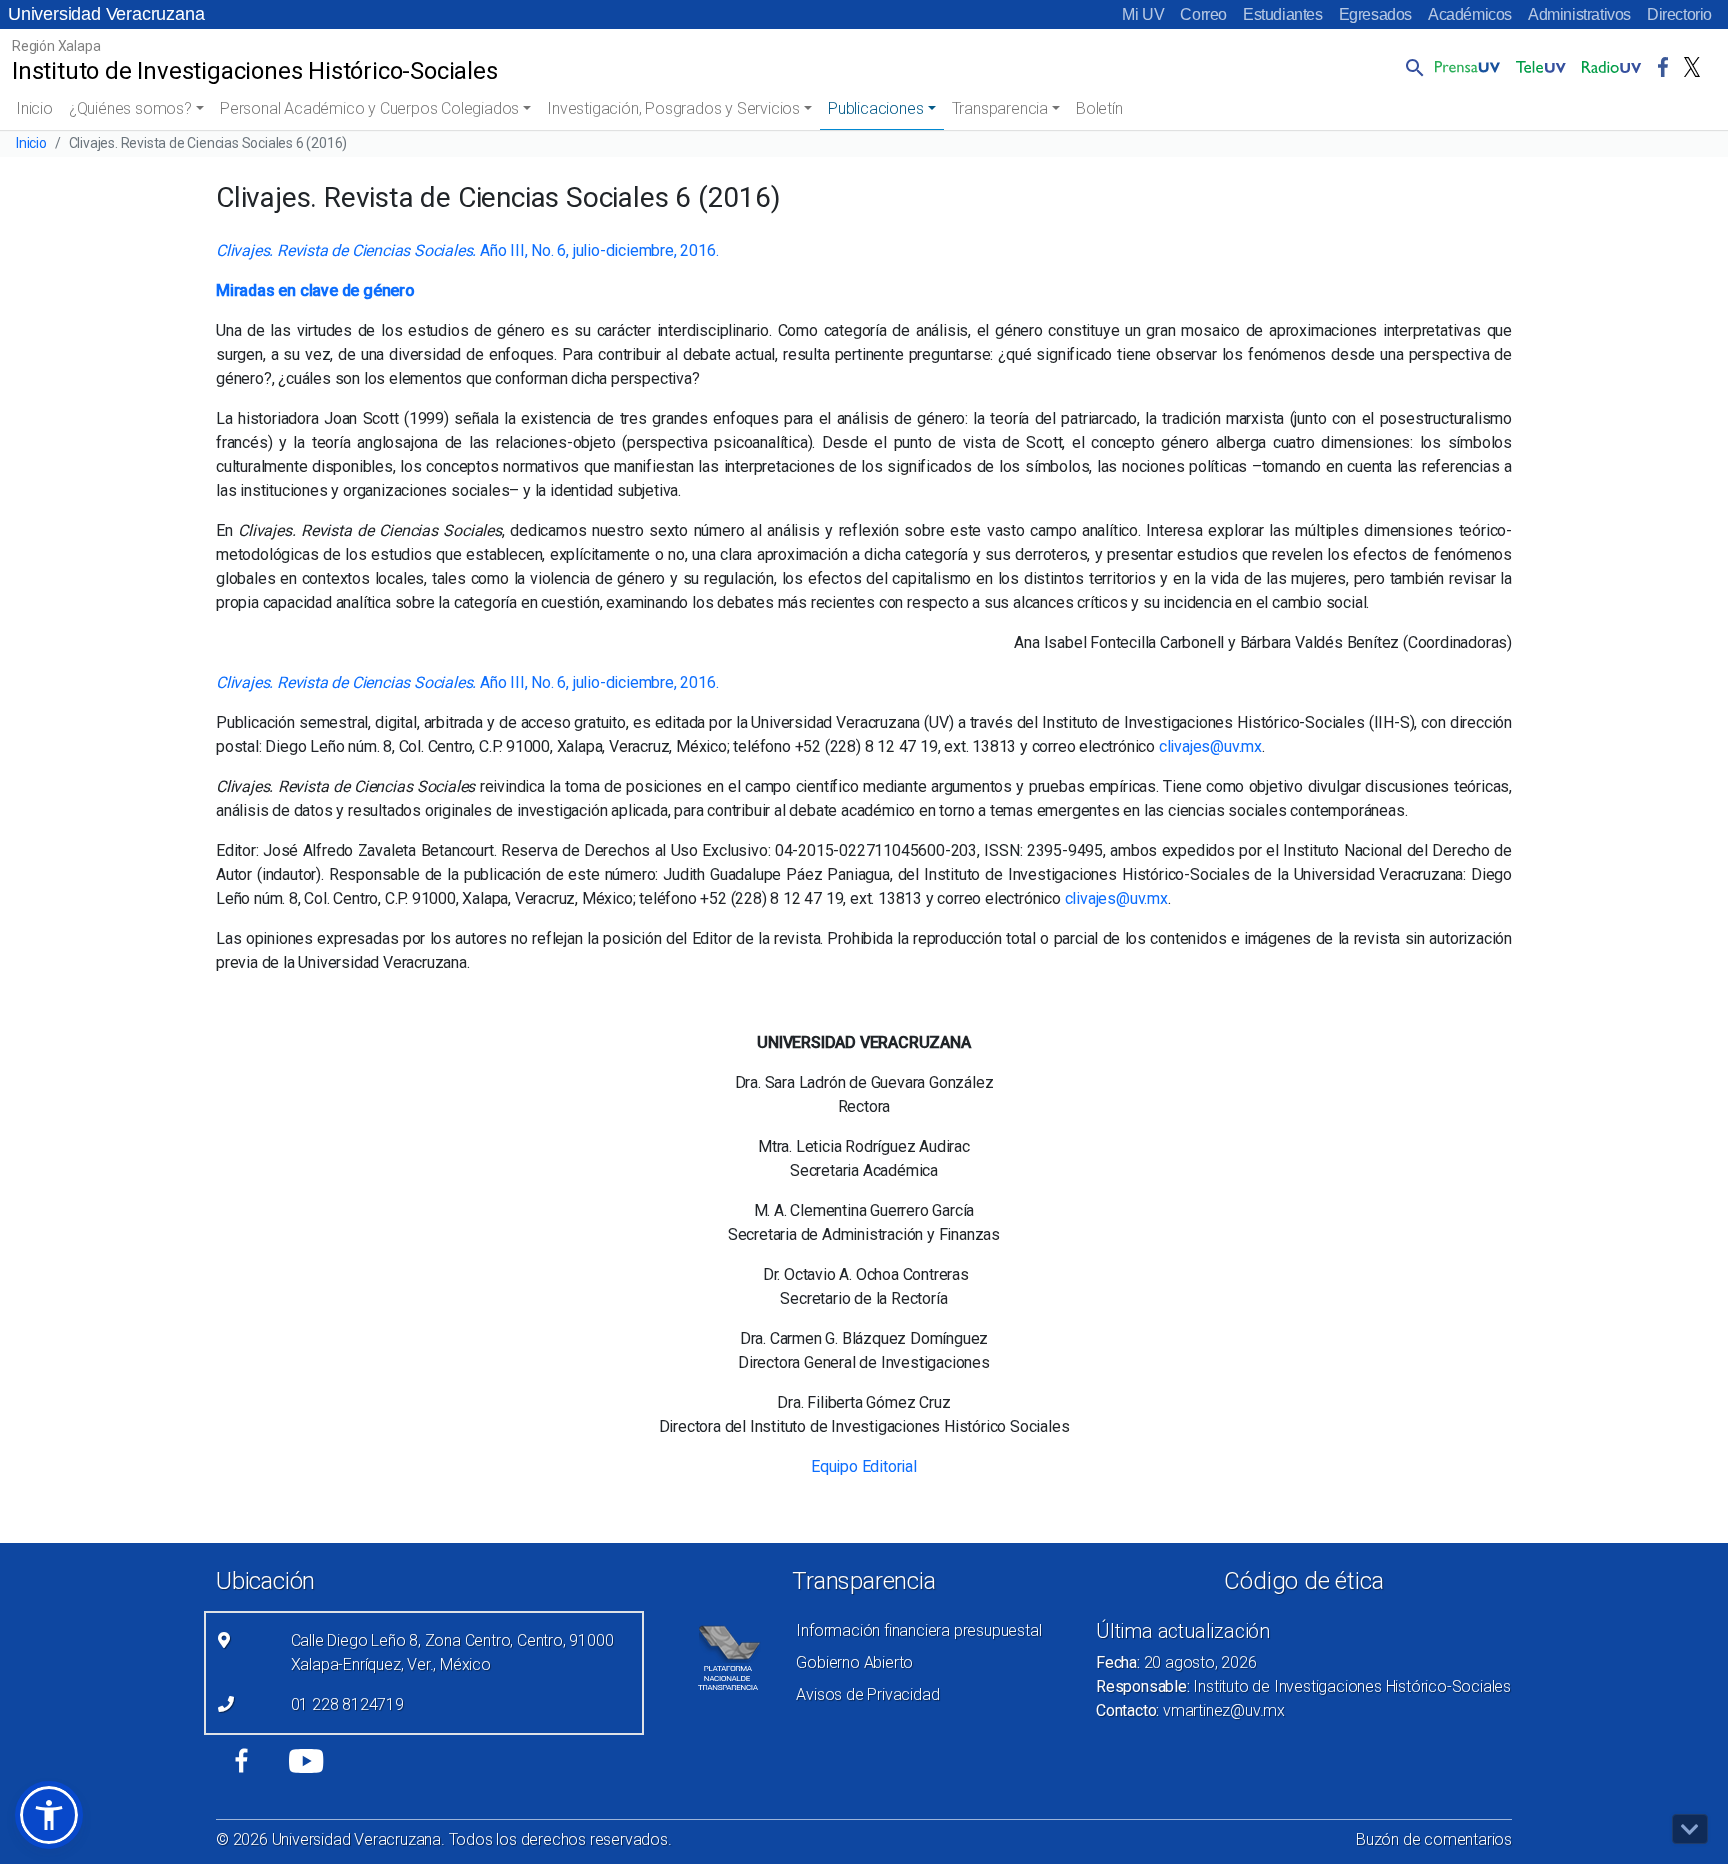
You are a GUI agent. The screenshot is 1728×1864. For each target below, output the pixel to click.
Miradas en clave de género (315, 290)
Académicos (1470, 14)
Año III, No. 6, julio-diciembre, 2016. (467, 250)
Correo (1203, 14)
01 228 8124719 (347, 1704)
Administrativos (1579, 14)
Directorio (1679, 14)
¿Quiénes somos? (130, 108)
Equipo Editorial (864, 1466)
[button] (1411, 67)
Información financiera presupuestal (918, 1630)
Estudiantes (1283, 14)
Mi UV (1143, 14)
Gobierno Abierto (854, 1662)
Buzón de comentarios (1434, 1839)
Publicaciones (875, 108)
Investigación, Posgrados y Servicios (673, 108)
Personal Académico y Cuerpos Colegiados (369, 108)
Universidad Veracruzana (106, 14)
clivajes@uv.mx (1210, 746)
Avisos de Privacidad (867, 1694)
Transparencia (1000, 108)
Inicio (34, 108)
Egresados (1375, 14)
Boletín (1099, 108)
